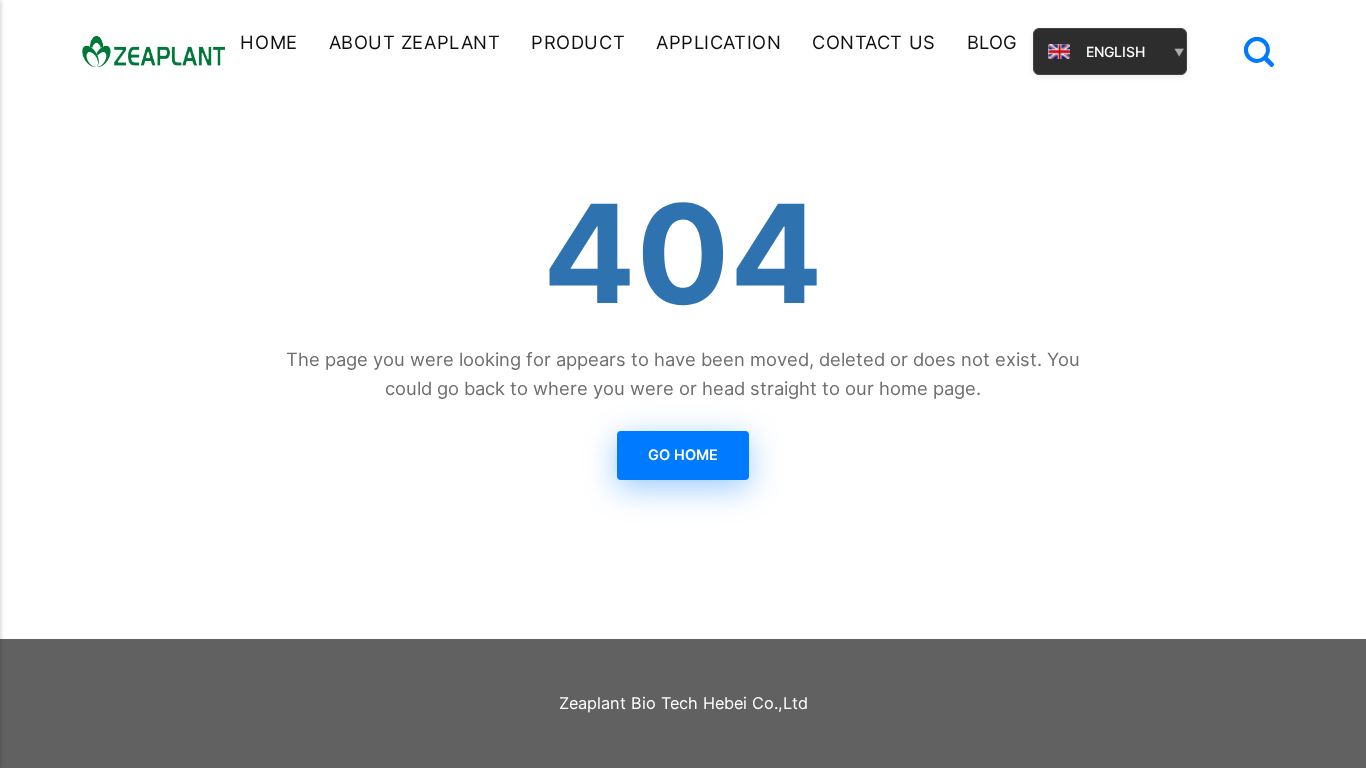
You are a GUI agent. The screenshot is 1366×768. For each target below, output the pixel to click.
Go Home (683, 455)
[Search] (1259, 52)
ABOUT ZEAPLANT (415, 42)
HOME (268, 42)
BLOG (992, 42)
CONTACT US (874, 42)
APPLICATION (718, 42)
